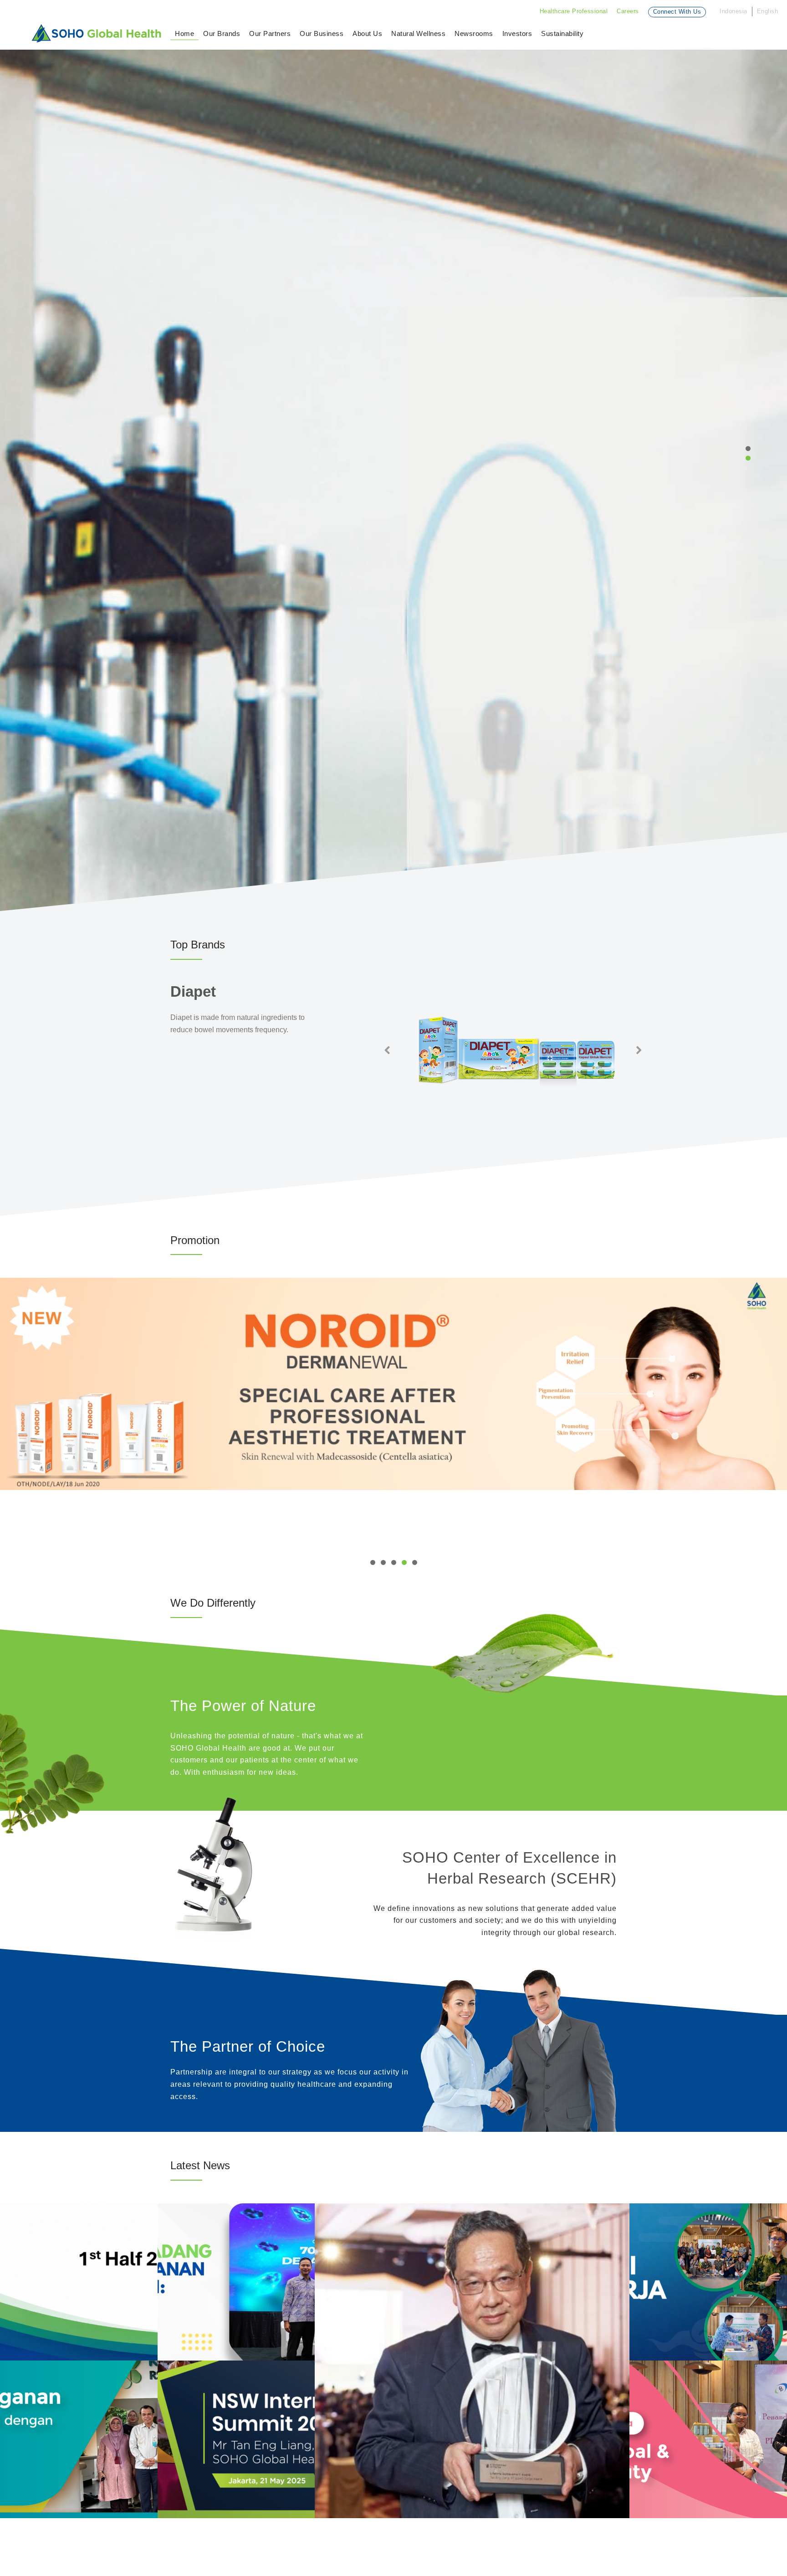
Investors (517, 33)
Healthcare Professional (574, 11)
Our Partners (270, 33)
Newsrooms (474, 33)
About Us (367, 33)
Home (184, 33)
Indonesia (733, 11)
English (768, 11)
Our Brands (222, 33)
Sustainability (562, 33)
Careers (628, 11)
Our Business (322, 33)
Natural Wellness (418, 33)
